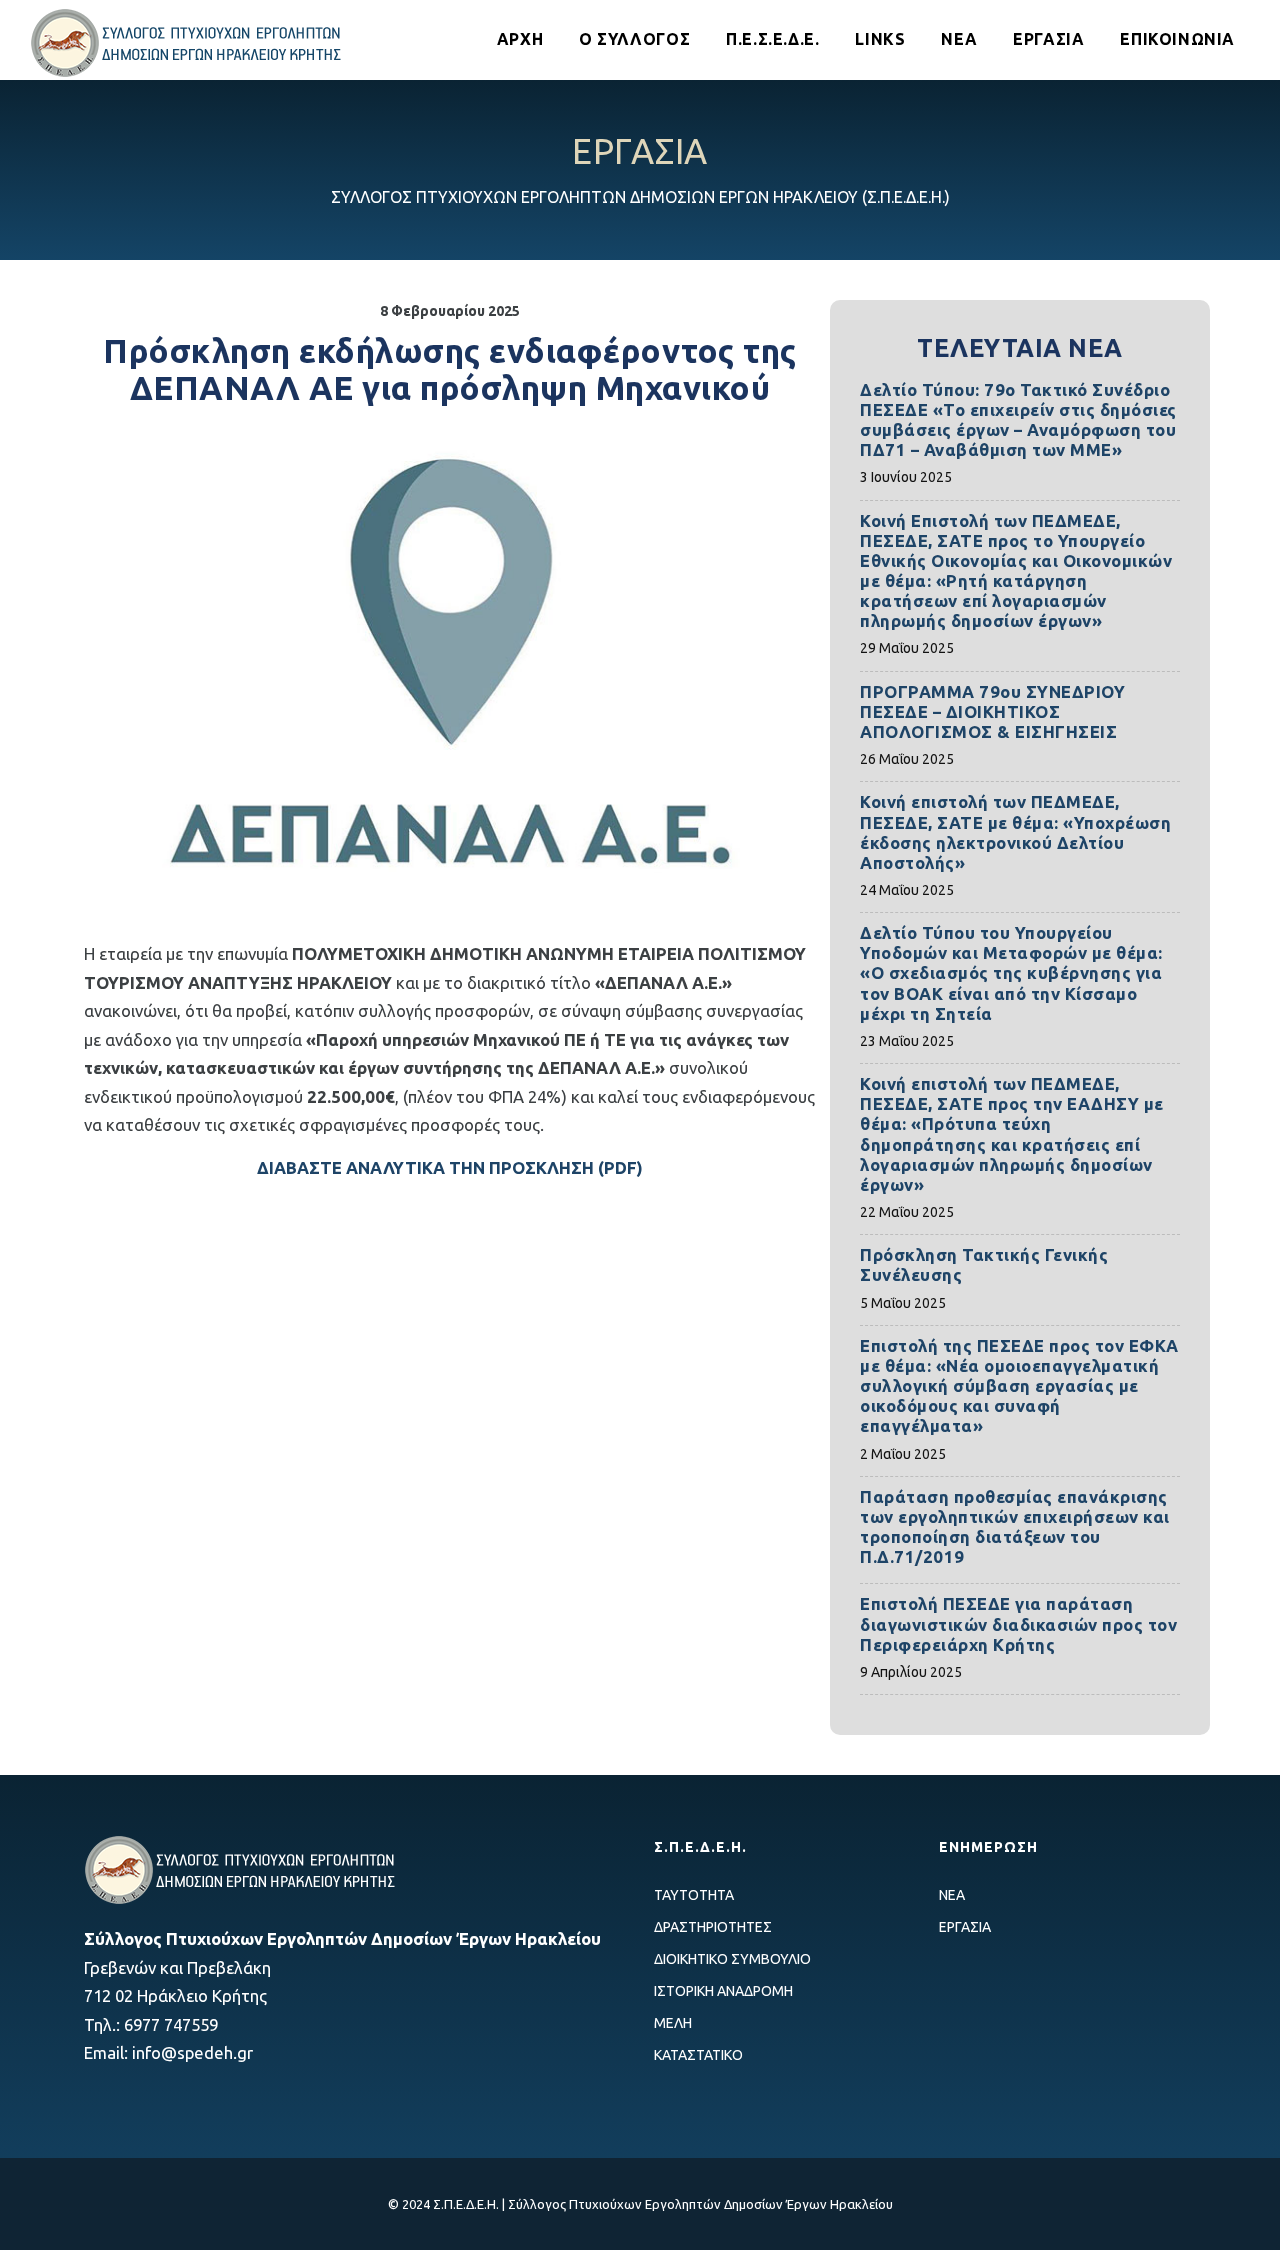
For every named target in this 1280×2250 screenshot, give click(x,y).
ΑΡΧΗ (520, 39)
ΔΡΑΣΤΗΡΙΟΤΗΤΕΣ (713, 1927)
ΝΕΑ (959, 39)
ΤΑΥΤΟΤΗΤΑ (694, 1895)
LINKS (880, 39)
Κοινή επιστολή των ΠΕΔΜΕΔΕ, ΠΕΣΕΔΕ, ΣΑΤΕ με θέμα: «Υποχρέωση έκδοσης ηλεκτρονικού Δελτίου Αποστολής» (1015, 831)
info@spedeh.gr (192, 2052)
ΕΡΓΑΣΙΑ (1048, 39)
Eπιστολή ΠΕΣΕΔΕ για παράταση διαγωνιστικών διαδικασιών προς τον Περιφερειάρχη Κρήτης (1018, 1623)
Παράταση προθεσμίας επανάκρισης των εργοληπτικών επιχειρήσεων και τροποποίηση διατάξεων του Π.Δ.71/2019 (1015, 1526)
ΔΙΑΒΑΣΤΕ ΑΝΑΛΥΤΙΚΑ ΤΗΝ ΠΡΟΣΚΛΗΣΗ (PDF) (450, 1167)
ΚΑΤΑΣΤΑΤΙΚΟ (698, 2055)
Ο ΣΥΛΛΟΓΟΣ (634, 39)
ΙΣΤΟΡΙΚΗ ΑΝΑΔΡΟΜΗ (723, 1991)
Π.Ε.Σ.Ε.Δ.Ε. (772, 39)
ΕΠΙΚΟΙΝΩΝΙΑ (1177, 39)
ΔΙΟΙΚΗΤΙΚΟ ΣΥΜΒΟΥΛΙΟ (732, 1959)
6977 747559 (171, 2024)
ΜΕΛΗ (673, 2023)
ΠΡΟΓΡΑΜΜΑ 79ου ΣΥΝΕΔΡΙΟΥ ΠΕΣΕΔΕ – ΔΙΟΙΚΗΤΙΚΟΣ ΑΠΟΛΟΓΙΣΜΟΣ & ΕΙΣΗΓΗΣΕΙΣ (992, 711)
